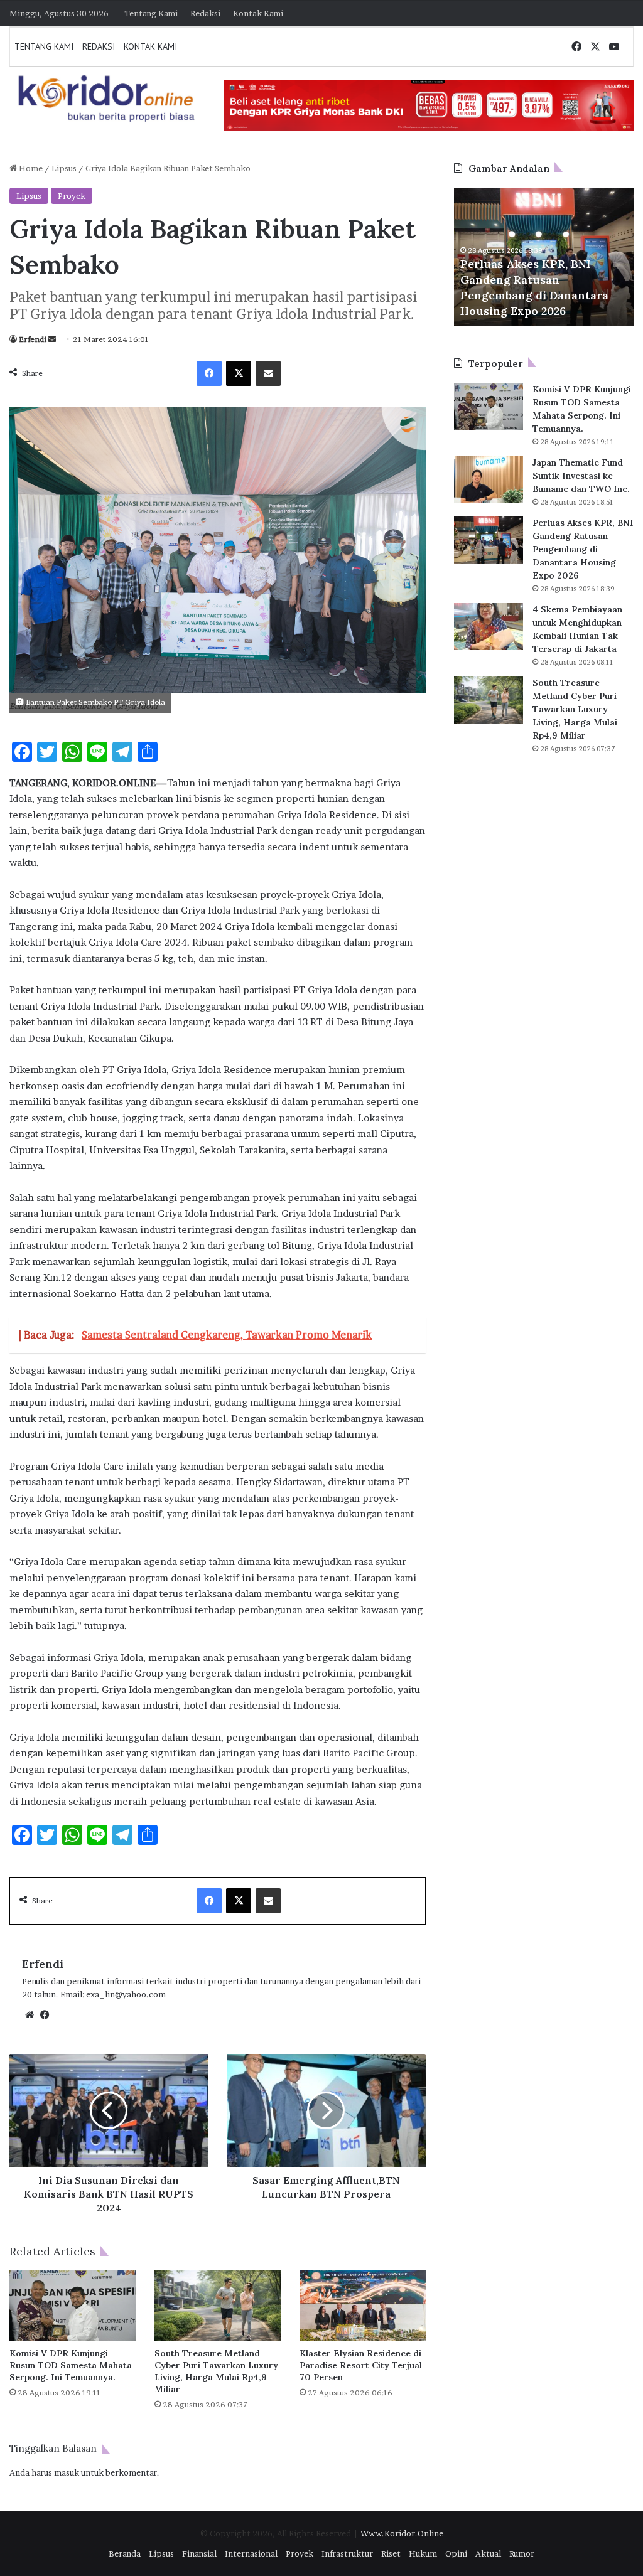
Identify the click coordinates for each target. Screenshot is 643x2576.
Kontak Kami (258, 13)
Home (30, 168)
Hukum (423, 2553)
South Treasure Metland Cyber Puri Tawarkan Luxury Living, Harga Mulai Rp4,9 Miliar (216, 2371)
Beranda (125, 2553)
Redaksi (205, 13)
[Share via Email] (268, 373)
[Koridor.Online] (107, 98)
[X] (239, 373)
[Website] (30, 2015)
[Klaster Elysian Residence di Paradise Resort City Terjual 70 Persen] (363, 2305)
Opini (456, 2553)
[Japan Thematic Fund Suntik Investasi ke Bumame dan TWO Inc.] (489, 480)
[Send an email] (52, 339)
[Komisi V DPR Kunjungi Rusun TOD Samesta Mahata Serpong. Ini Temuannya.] (73, 2305)
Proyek (72, 196)
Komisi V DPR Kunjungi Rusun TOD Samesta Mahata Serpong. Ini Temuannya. (71, 2365)
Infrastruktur (347, 2553)
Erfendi (33, 339)
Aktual (488, 2553)
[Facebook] (209, 373)
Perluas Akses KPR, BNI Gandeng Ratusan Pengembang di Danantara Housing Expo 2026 (583, 549)
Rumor (522, 2553)
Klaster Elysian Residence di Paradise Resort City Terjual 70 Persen (361, 2365)
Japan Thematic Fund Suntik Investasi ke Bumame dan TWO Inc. (581, 476)
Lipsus (64, 168)
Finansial (199, 2553)
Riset (391, 2553)
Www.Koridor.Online (402, 2533)
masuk (67, 2472)
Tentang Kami (151, 13)
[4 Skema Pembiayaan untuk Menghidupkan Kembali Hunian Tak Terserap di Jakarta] (489, 627)
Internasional (251, 2553)
